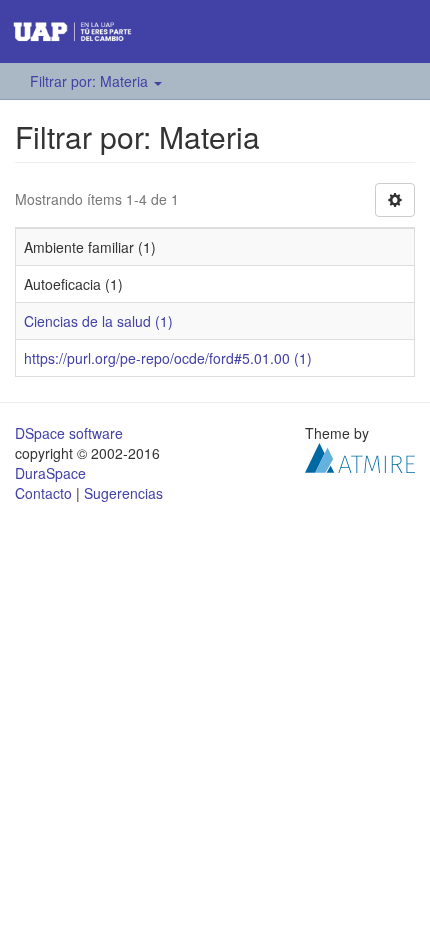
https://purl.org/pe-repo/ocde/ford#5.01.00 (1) (168, 358)
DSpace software (69, 433)
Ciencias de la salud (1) (98, 321)
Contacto (43, 493)
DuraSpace (50, 473)
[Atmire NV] (360, 456)
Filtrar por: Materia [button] (91, 81)
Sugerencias (123, 493)
